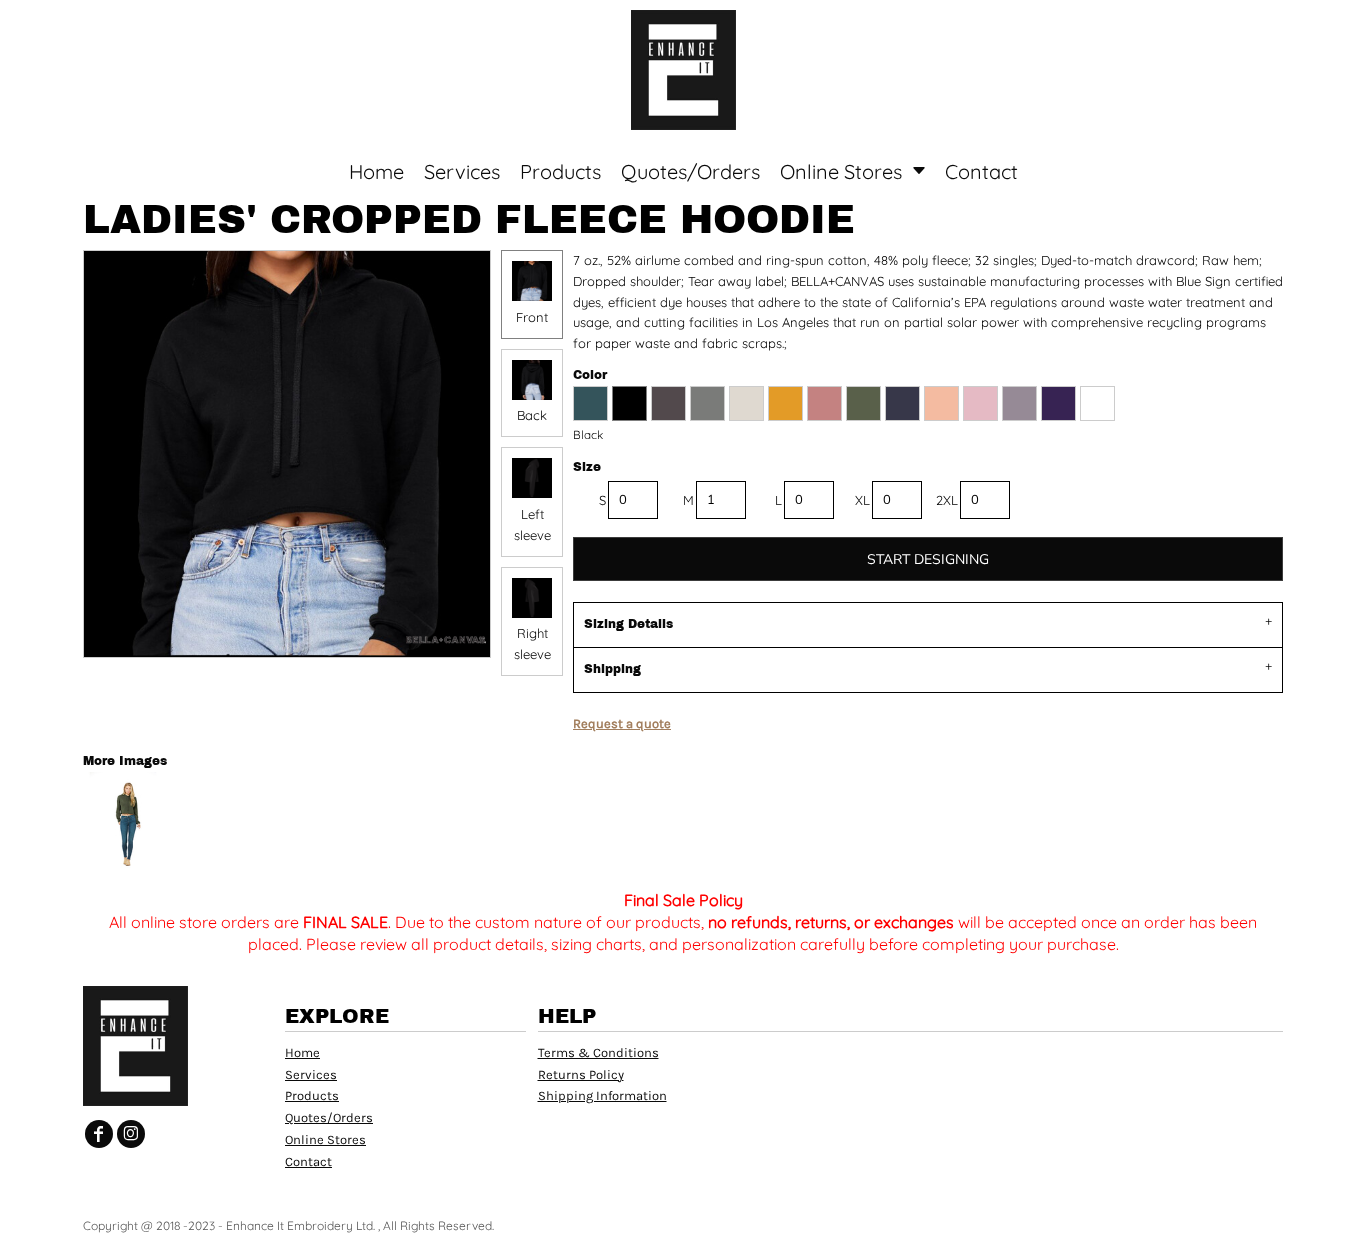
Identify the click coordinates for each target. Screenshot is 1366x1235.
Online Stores (325, 1139)
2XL (947, 500)
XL (862, 500)
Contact (308, 1161)
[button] (185, 30)
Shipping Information (602, 1095)
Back (532, 415)
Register (1272, 30)
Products (312, 1095)
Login (1185, 30)
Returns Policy (581, 1074)
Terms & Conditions (598, 1052)
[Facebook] (99, 1134)
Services (311, 1074)
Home (302, 1052)
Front (532, 317)
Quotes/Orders (329, 1117)
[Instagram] (131, 1134)
